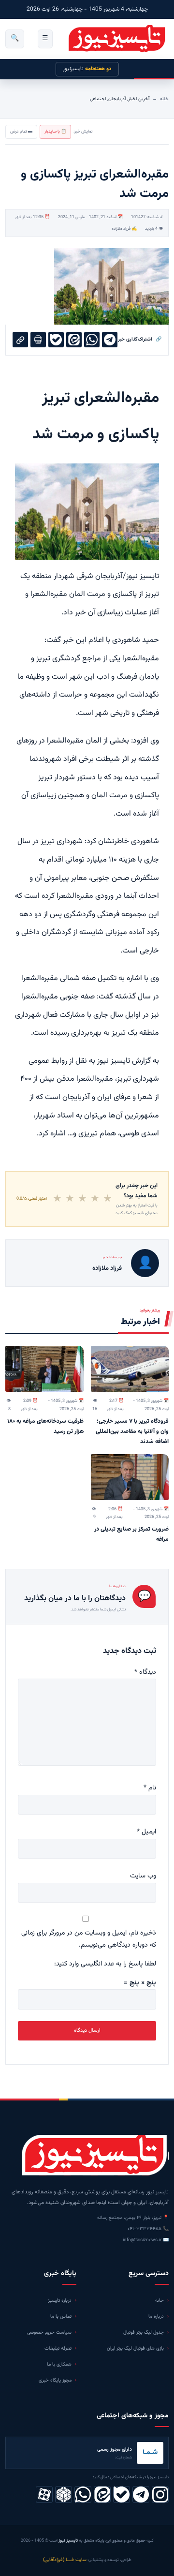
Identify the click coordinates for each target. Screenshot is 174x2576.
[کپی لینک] (20, 340)
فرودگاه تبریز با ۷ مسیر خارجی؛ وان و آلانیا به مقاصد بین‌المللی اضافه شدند (132, 1431)
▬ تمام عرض (21, 132)
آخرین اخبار (139, 99)
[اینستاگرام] (160, 2494)
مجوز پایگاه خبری (55, 2380)
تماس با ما (61, 2316)
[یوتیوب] (122, 2494)
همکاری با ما (59, 2364)
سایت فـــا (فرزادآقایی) (65, 2560)
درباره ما (156, 2316)
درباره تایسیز (60, 2301)
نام (150, 1788)
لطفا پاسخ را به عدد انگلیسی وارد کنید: (105, 1964)
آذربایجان (117, 99)
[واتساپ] (83, 2494)
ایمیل (146, 1832)
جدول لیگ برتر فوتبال (144, 2332)
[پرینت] (38, 340)
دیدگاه (145, 1672)
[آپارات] (44, 2494)
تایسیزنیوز (87, 69)
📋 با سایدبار (55, 132)
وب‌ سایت (143, 1876)
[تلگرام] (141, 2494)
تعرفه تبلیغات (58, 2348)
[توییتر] (64, 2494)
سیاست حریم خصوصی (49, 2332)
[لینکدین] (102, 2494)
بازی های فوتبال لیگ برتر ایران (135, 2348)
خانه (164, 99)
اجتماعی (98, 99)
